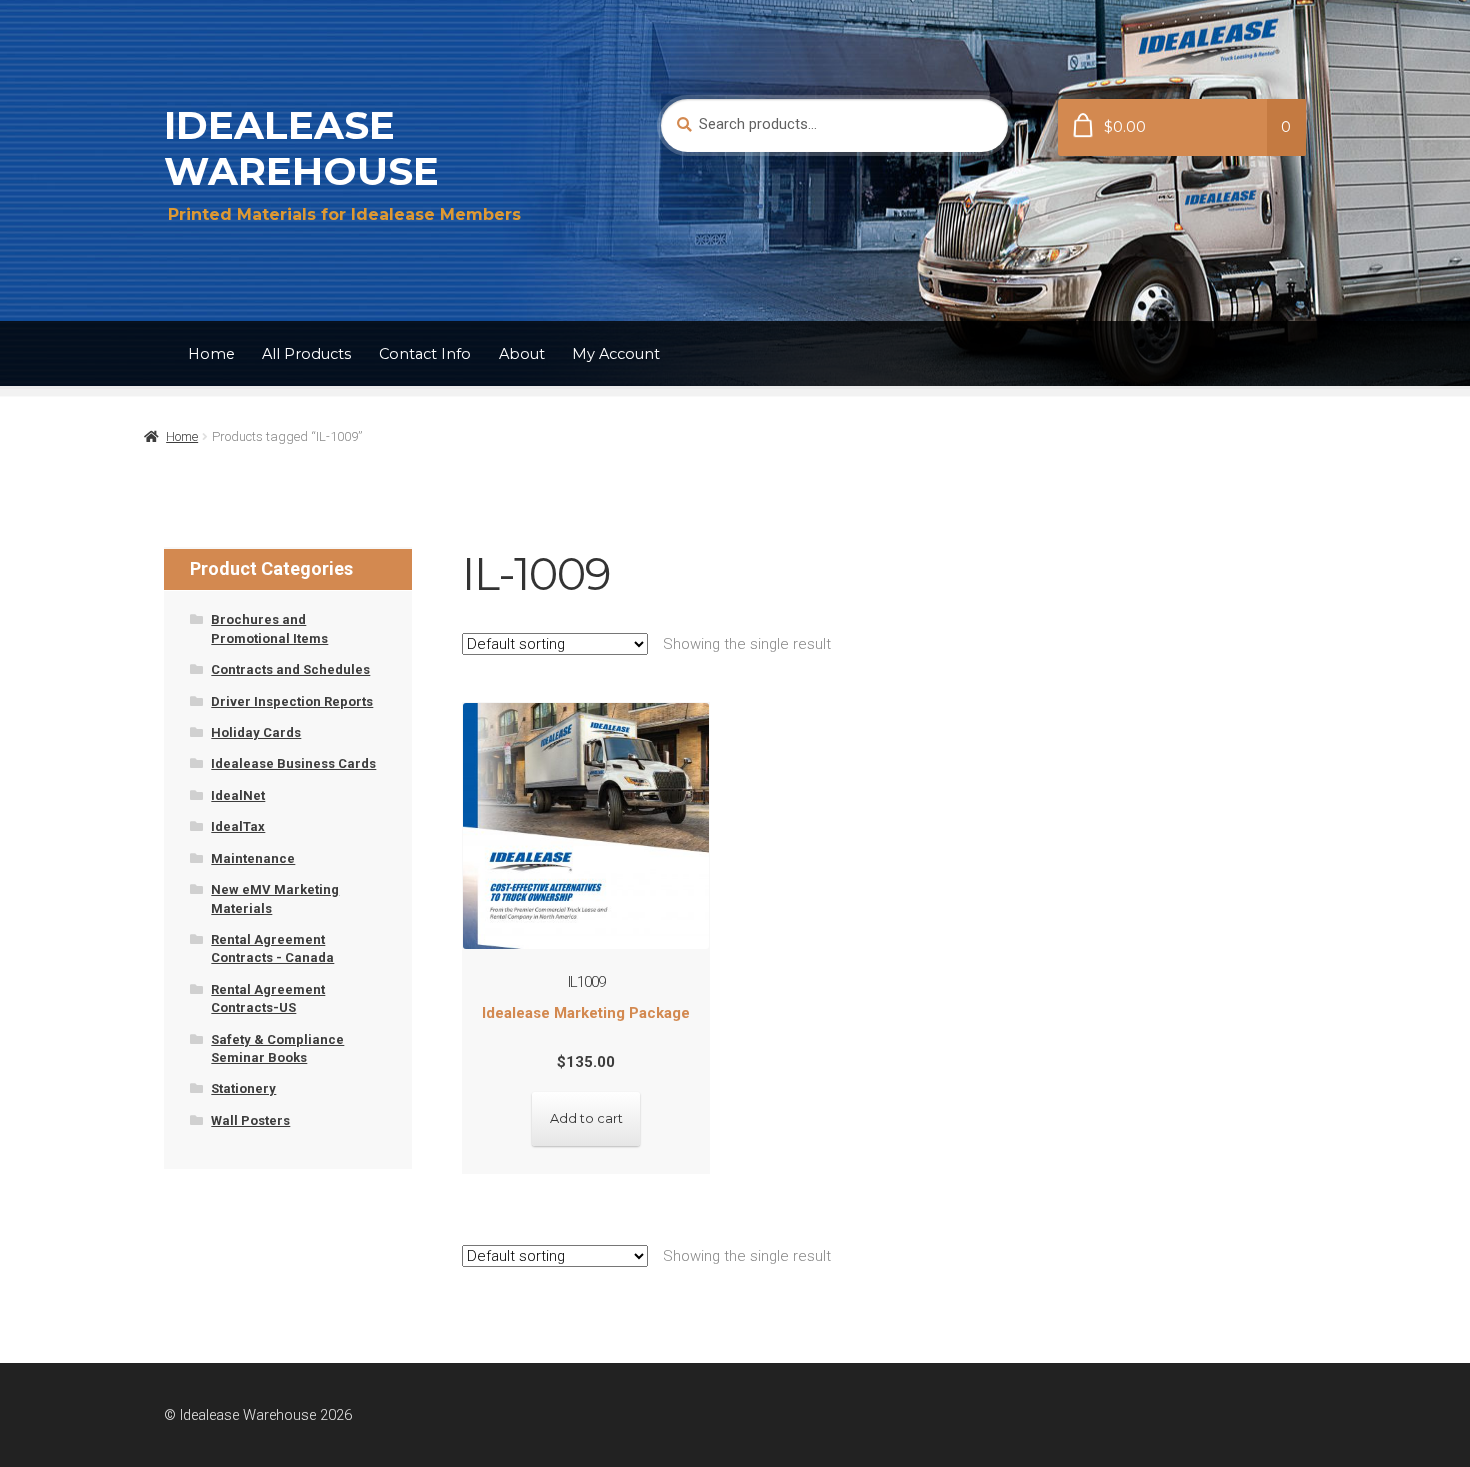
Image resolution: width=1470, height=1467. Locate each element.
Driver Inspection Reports (292, 701)
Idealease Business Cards (293, 763)
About (522, 354)
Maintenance (253, 858)
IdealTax (238, 826)
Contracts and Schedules (290, 669)
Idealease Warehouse (301, 148)
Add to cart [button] (586, 1118)
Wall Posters (250, 1120)
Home (211, 354)
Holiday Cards (256, 732)
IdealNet (238, 795)
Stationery (243, 1088)
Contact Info (425, 354)
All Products (306, 354)
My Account (616, 354)
